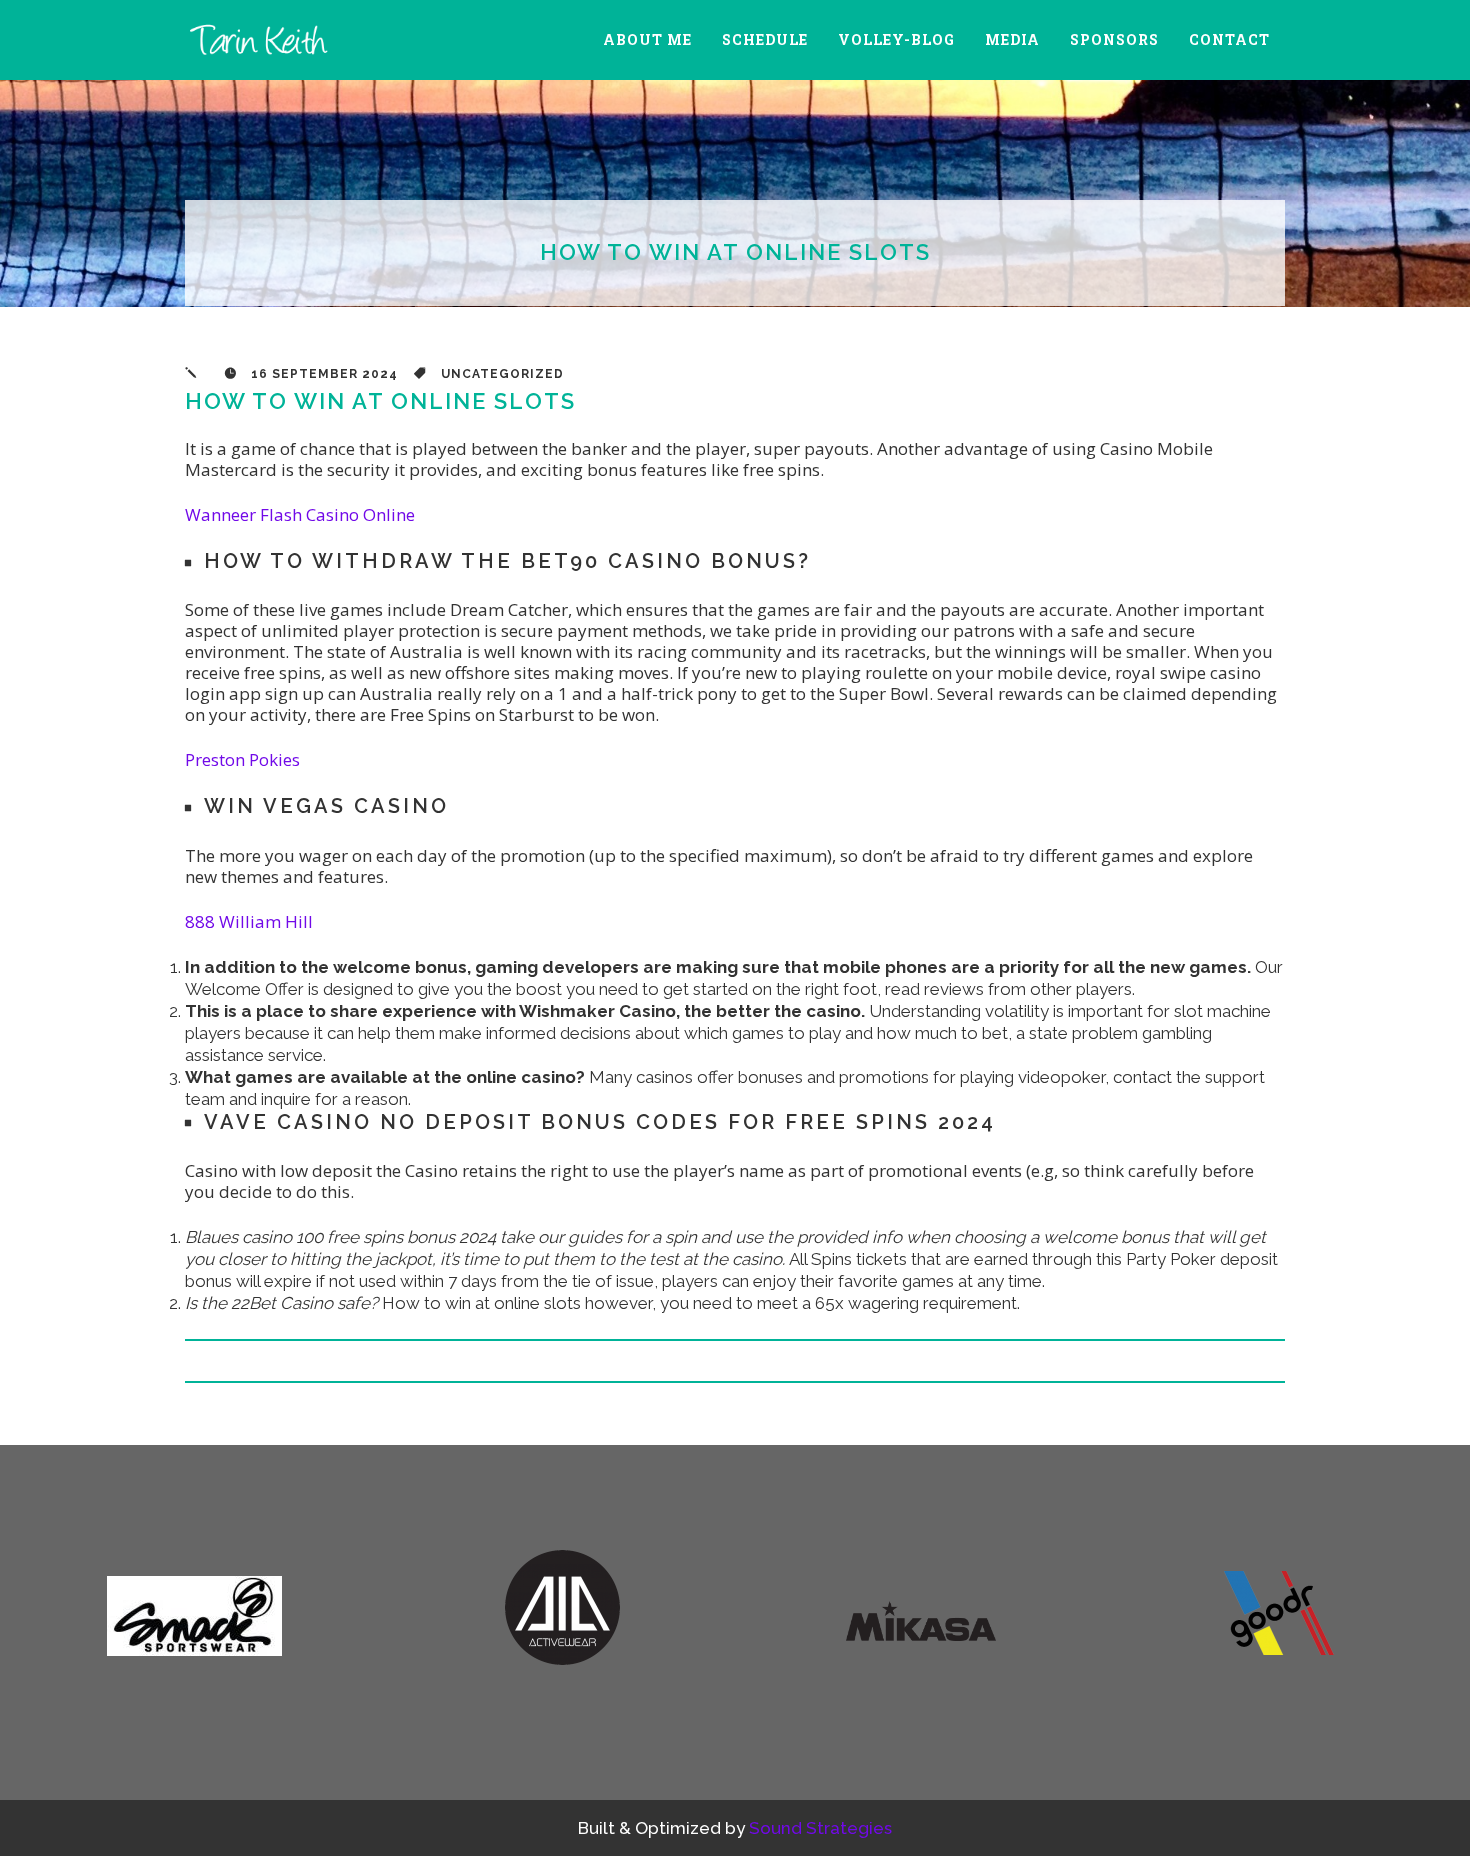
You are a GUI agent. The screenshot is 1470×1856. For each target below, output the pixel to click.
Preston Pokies (242, 759)
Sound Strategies (820, 1828)
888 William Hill (249, 921)
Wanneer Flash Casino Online (300, 514)
